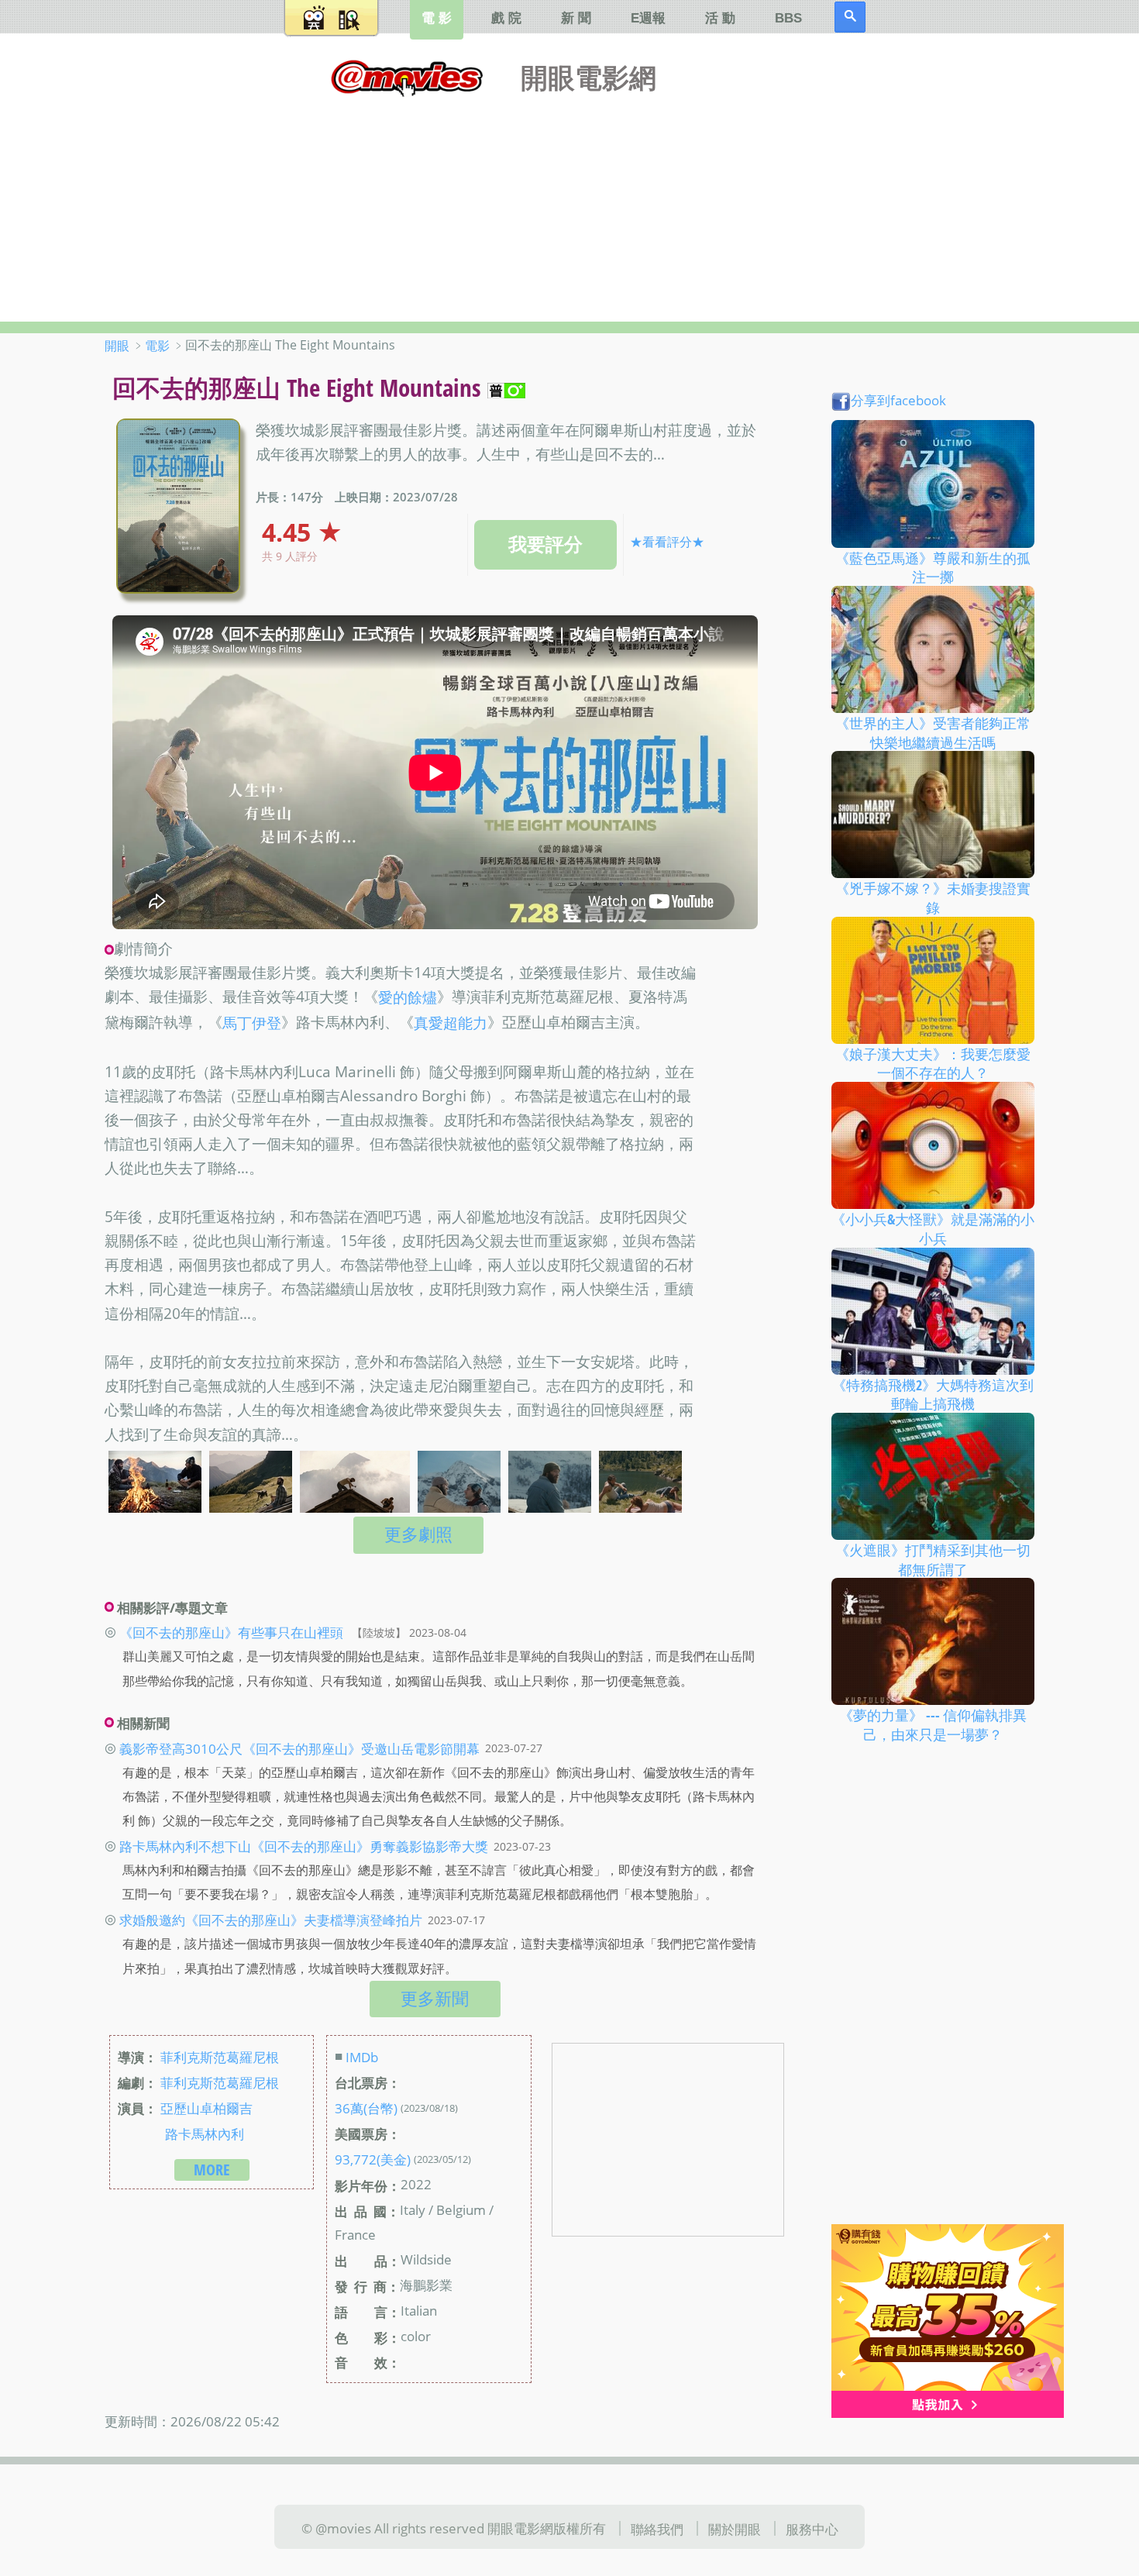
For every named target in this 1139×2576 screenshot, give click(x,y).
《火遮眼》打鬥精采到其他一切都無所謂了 (933, 1560)
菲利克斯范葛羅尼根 (220, 2057)
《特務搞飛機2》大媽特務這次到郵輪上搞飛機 (933, 1394)
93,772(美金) (373, 2159)
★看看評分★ (667, 542)
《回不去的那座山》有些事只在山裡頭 (231, 1632)
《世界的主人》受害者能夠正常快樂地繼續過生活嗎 (933, 733)
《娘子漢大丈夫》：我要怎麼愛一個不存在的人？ (933, 1063)
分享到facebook (898, 400)
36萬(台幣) (366, 2108)
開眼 (117, 346)
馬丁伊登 (252, 1023)
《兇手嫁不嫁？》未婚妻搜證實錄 (933, 898)
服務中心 (812, 2528)
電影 (157, 346)
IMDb (362, 2057)
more (212, 2170)
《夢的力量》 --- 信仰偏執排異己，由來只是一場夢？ (933, 1725)
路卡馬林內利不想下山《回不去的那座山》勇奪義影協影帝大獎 (304, 1846)
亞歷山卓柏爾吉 (206, 2108)
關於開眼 (735, 2528)
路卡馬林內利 (205, 2133)
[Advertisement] (569, 205)
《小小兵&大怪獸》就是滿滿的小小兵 (933, 1229)
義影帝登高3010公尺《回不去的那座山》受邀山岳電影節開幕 (299, 1748)
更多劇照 (418, 1534)
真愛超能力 (451, 1023)
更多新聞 (435, 1998)
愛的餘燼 (408, 998)
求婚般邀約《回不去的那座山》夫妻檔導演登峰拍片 (271, 1920)
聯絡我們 (657, 2528)
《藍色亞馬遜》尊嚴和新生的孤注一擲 (933, 567)
